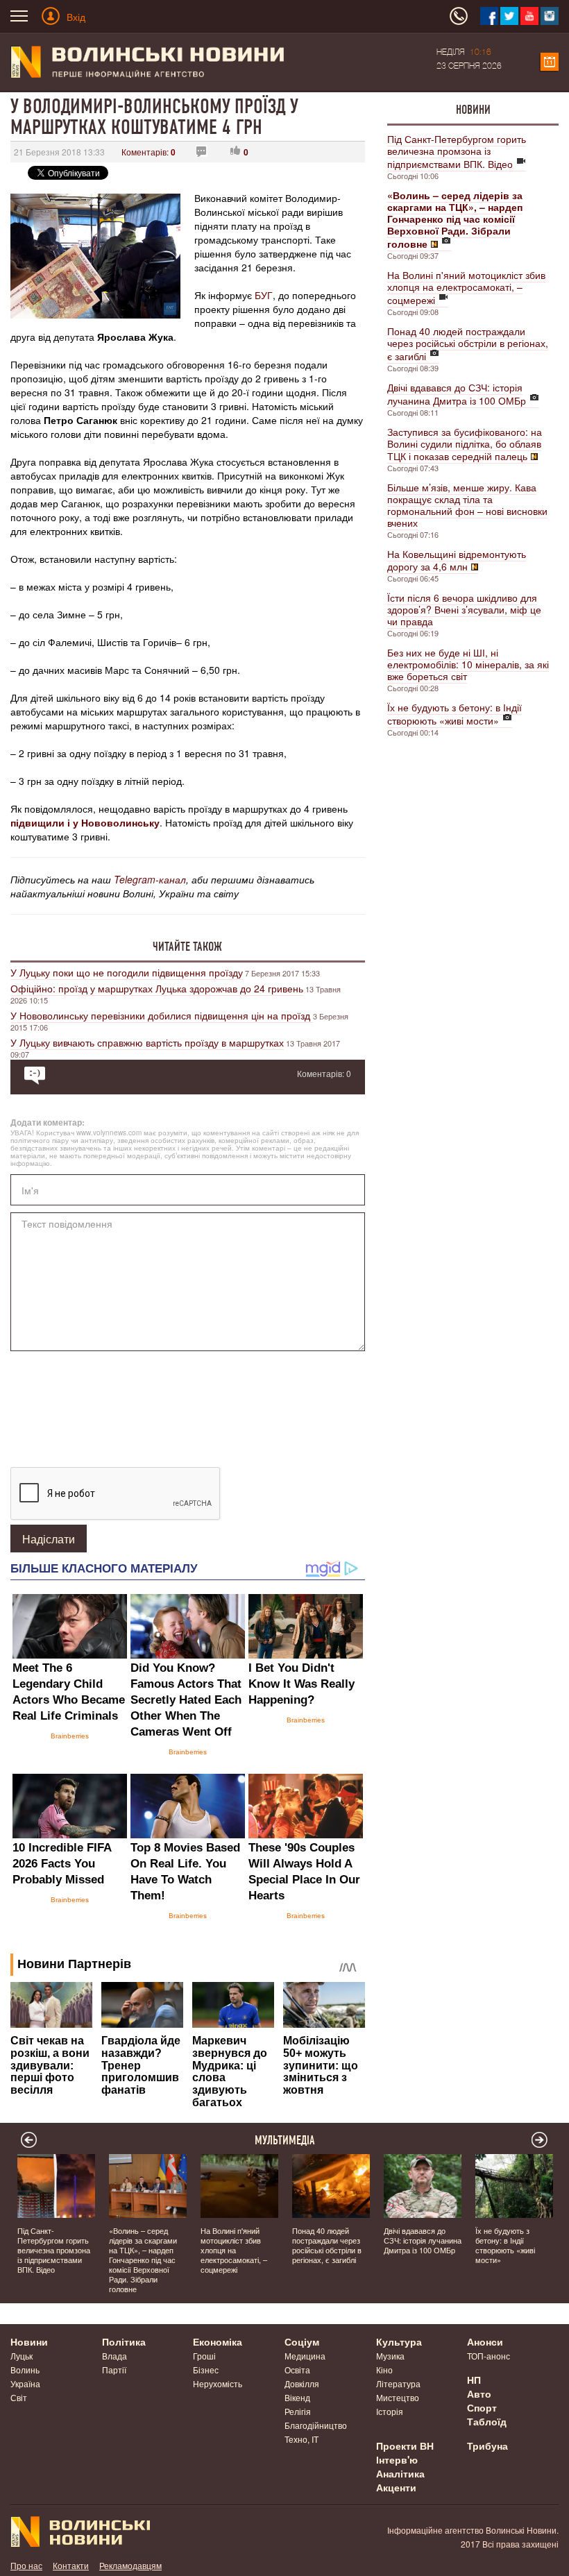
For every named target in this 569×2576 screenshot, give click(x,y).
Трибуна (487, 2446)
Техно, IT (302, 2439)
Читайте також (187, 947)
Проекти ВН (405, 2446)
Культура (399, 2341)
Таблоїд (487, 2421)
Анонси (485, 2341)
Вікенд (297, 2397)
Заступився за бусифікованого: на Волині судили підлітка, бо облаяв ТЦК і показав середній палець (465, 444)
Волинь (25, 2370)
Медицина (305, 2356)
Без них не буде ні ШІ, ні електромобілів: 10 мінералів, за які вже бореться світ (468, 664)
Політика (124, 2341)
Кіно (384, 2370)
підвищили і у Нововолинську (85, 822)
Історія (390, 2411)
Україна (25, 2383)
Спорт (482, 2407)
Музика (390, 2356)
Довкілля (302, 2383)
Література (398, 2383)
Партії (114, 2370)
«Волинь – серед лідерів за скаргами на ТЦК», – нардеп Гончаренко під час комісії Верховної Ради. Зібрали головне (143, 2260)
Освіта (297, 2370)
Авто (479, 2393)
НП (474, 2380)
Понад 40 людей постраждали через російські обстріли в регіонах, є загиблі (468, 344)
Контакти (71, 2565)
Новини (473, 110)
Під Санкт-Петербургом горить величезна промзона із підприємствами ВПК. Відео (457, 151)
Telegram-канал (150, 879)
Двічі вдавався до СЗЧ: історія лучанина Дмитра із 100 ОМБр (457, 394)
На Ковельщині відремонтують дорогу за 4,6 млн (457, 560)
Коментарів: (148, 152)
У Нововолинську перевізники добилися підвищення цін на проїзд (162, 1015)
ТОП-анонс (489, 2356)
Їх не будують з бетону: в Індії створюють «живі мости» (455, 714)
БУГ (264, 295)
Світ (19, 2397)
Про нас (26, 2565)
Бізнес (206, 2370)
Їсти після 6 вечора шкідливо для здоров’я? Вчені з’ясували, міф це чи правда (464, 609)
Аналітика (400, 2473)
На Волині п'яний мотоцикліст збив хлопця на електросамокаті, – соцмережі (466, 287)
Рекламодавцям (130, 2565)
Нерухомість (218, 2383)
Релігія (298, 2411)
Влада (114, 2356)
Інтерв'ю (397, 2459)
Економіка (218, 2341)
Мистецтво (398, 2397)
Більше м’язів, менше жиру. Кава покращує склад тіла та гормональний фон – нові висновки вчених (467, 505)
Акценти (396, 2487)
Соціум (302, 2341)
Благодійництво (316, 2425)
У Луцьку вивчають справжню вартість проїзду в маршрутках (147, 1042)
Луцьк (22, 2356)
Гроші (204, 2356)
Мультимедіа (285, 2140)
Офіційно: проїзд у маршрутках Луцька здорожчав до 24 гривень (157, 988)
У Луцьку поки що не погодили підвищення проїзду (127, 972)
